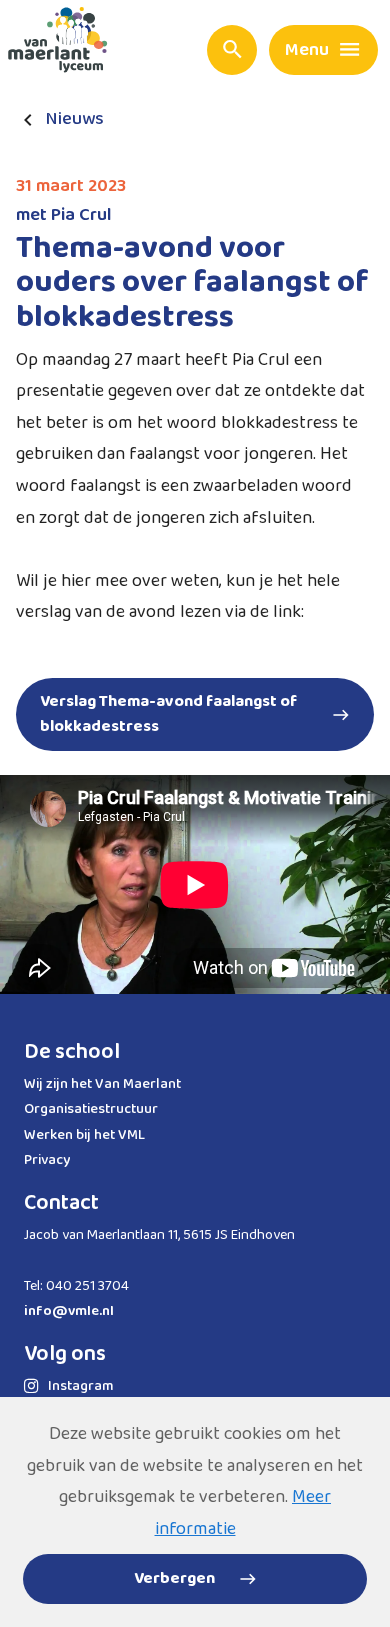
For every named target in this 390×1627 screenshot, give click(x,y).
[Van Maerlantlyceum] (62, 44)
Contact (61, 1203)
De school (72, 1052)
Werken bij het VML (84, 1135)
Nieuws (75, 119)
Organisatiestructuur (91, 1109)
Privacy (47, 1160)
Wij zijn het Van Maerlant (102, 1084)
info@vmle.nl (69, 1311)
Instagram (81, 1386)
